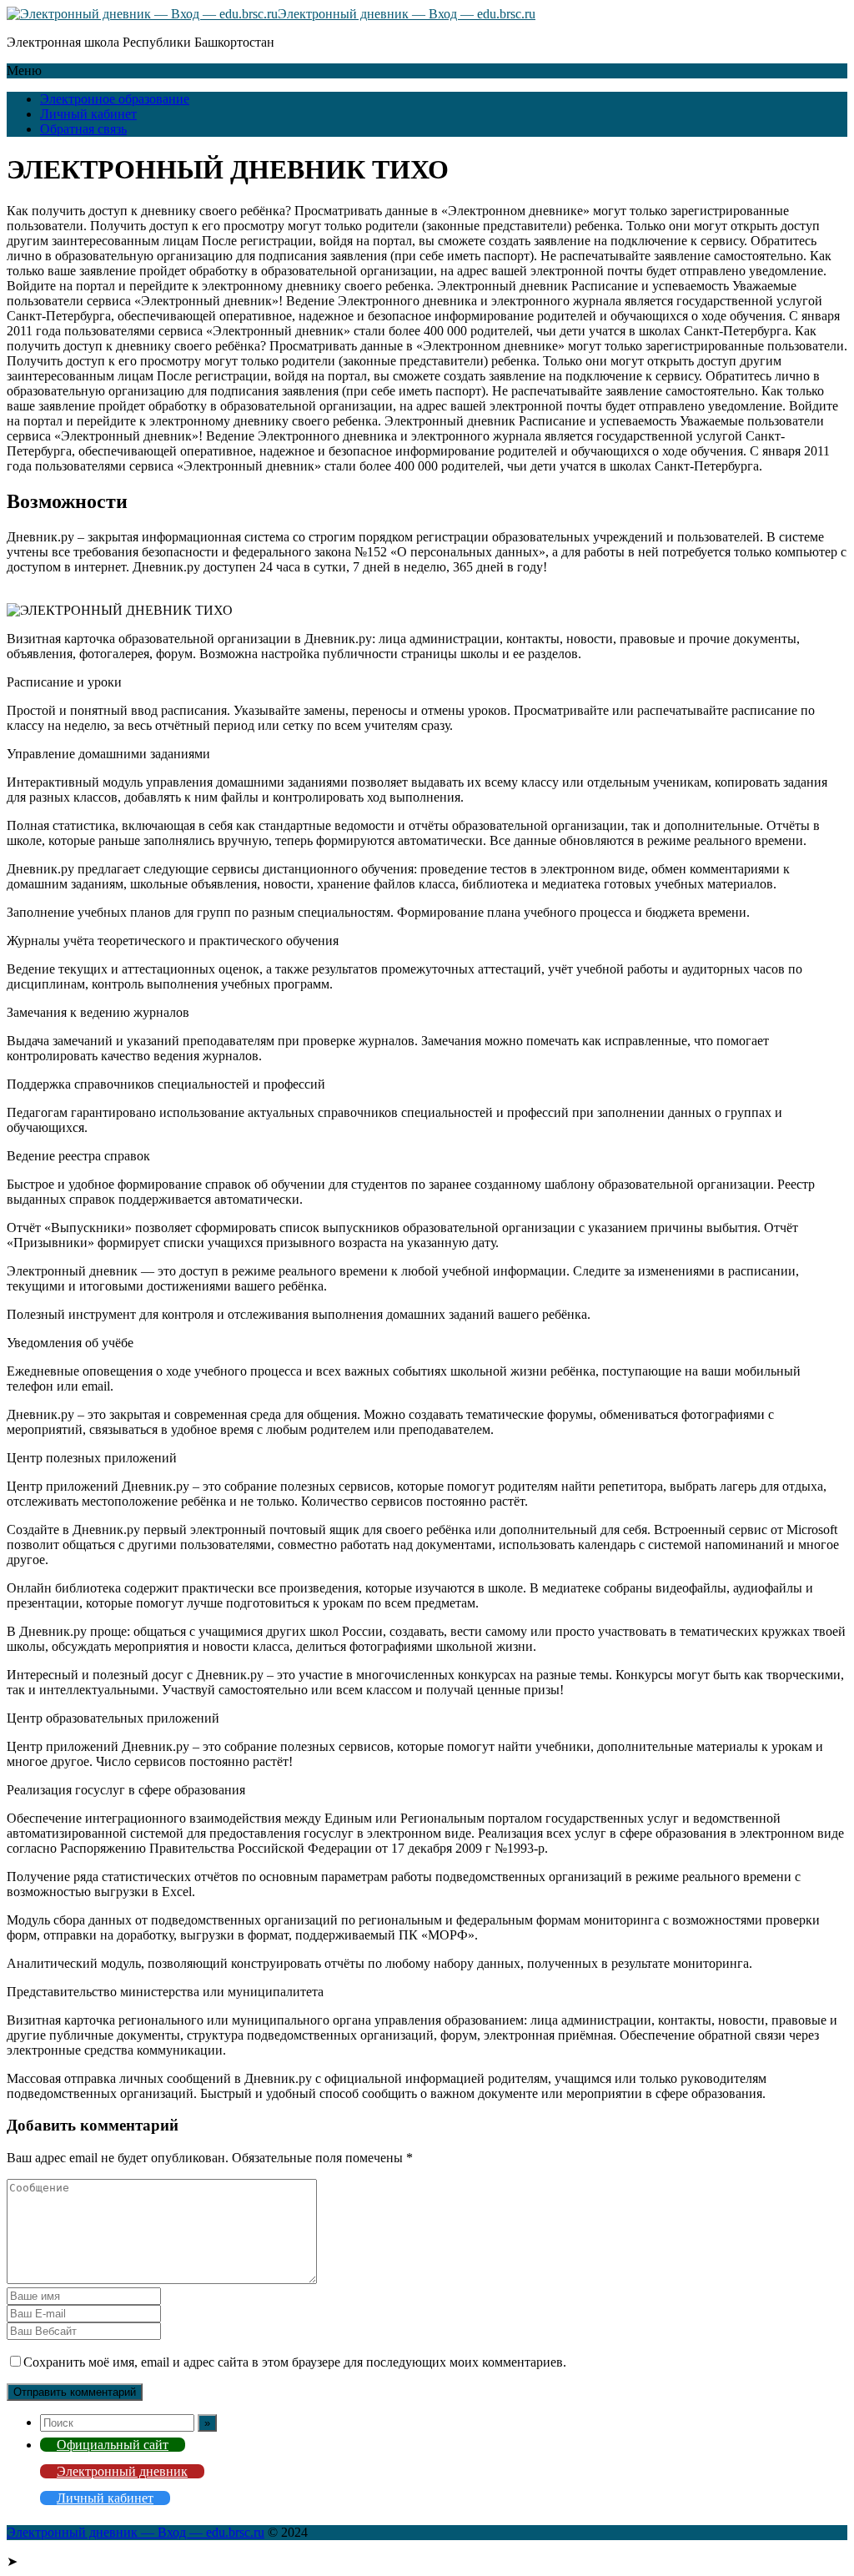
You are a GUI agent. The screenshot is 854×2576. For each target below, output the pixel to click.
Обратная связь (83, 129)
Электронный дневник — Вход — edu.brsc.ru (407, 14)
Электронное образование (115, 99)
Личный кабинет (88, 114)
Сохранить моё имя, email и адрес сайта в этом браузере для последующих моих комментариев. (295, 2362)
